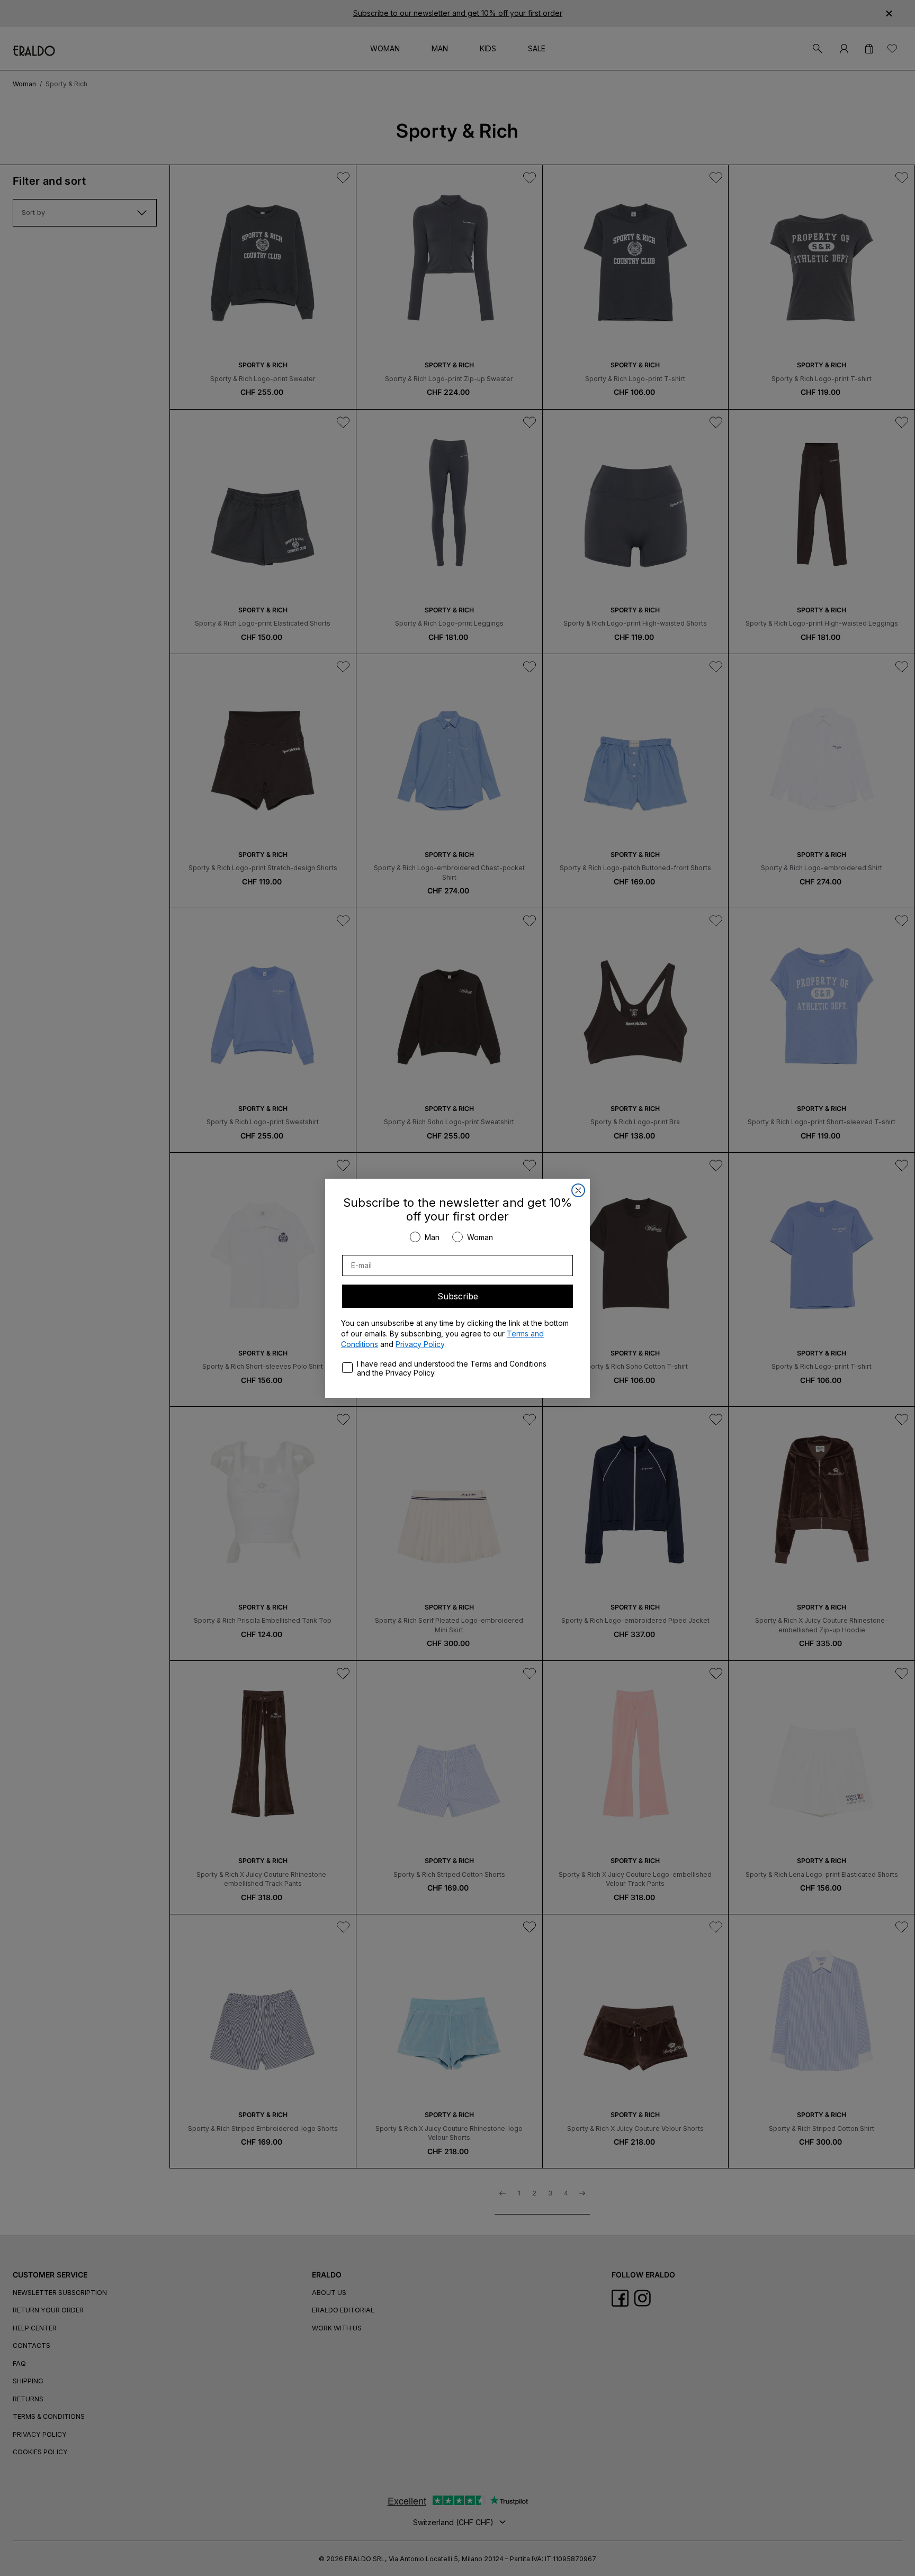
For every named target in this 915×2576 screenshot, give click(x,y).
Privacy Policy (420, 1344)
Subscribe (458, 1296)
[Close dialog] (578, 1190)
